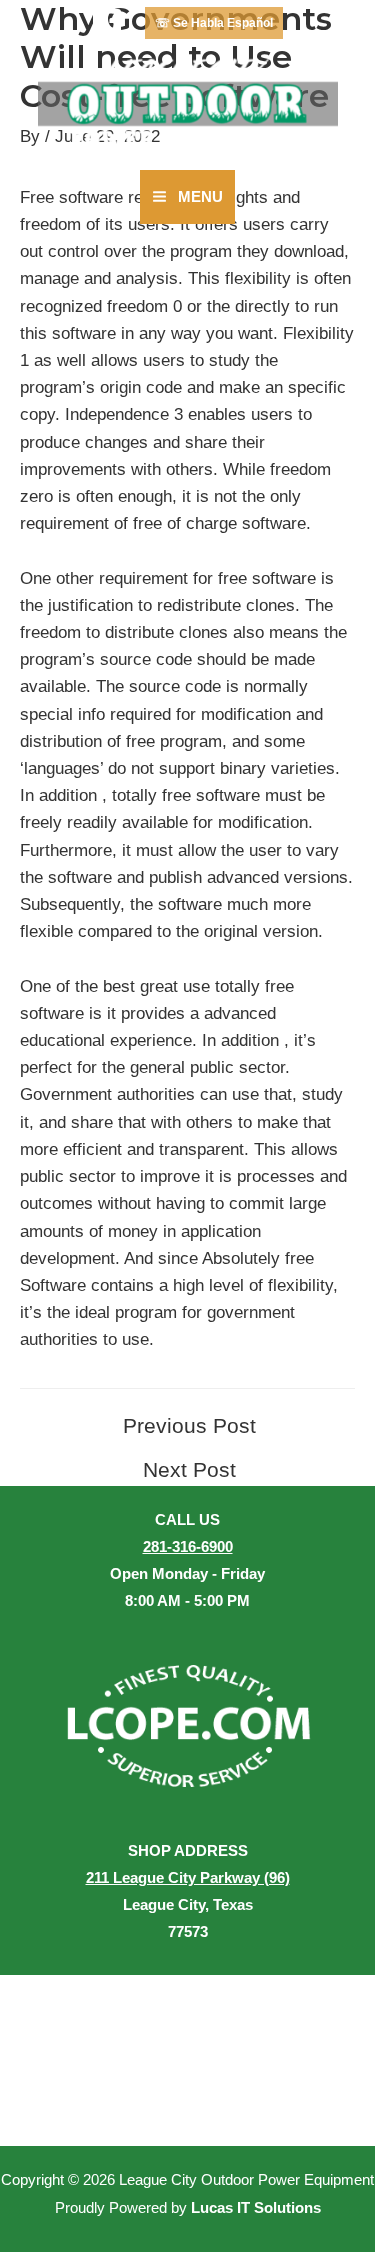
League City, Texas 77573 (188, 1904)
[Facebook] (107, 23)
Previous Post (189, 1426)
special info (62, 714)
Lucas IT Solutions (256, 2208)
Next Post (189, 1470)
